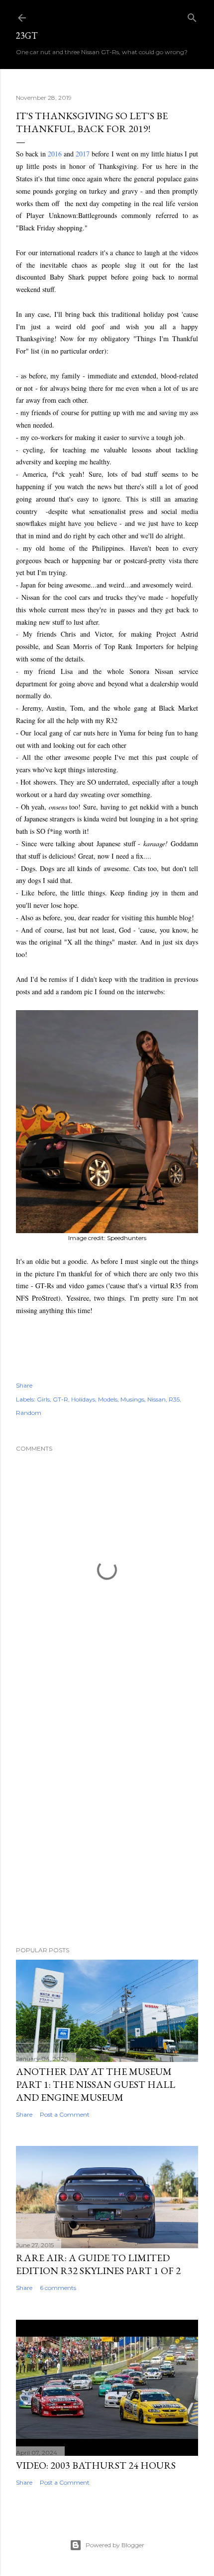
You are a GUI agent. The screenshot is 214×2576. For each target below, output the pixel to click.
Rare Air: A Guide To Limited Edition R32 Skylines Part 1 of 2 (98, 2264)
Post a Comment (65, 2114)
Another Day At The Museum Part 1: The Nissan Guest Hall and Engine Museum (96, 2084)
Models (108, 1399)
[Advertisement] (107, 1815)
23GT (27, 36)
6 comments (58, 2288)
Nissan (157, 1399)
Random (29, 1413)
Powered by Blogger (115, 2545)
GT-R (60, 1399)
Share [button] (24, 1385)
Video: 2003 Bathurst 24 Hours (96, 2465)
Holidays (83, 1399)
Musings (132, 1399)
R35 (174, 1399)
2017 (83, 154)
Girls (43, 1399)
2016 (55, 154)
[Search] (192, 16)
